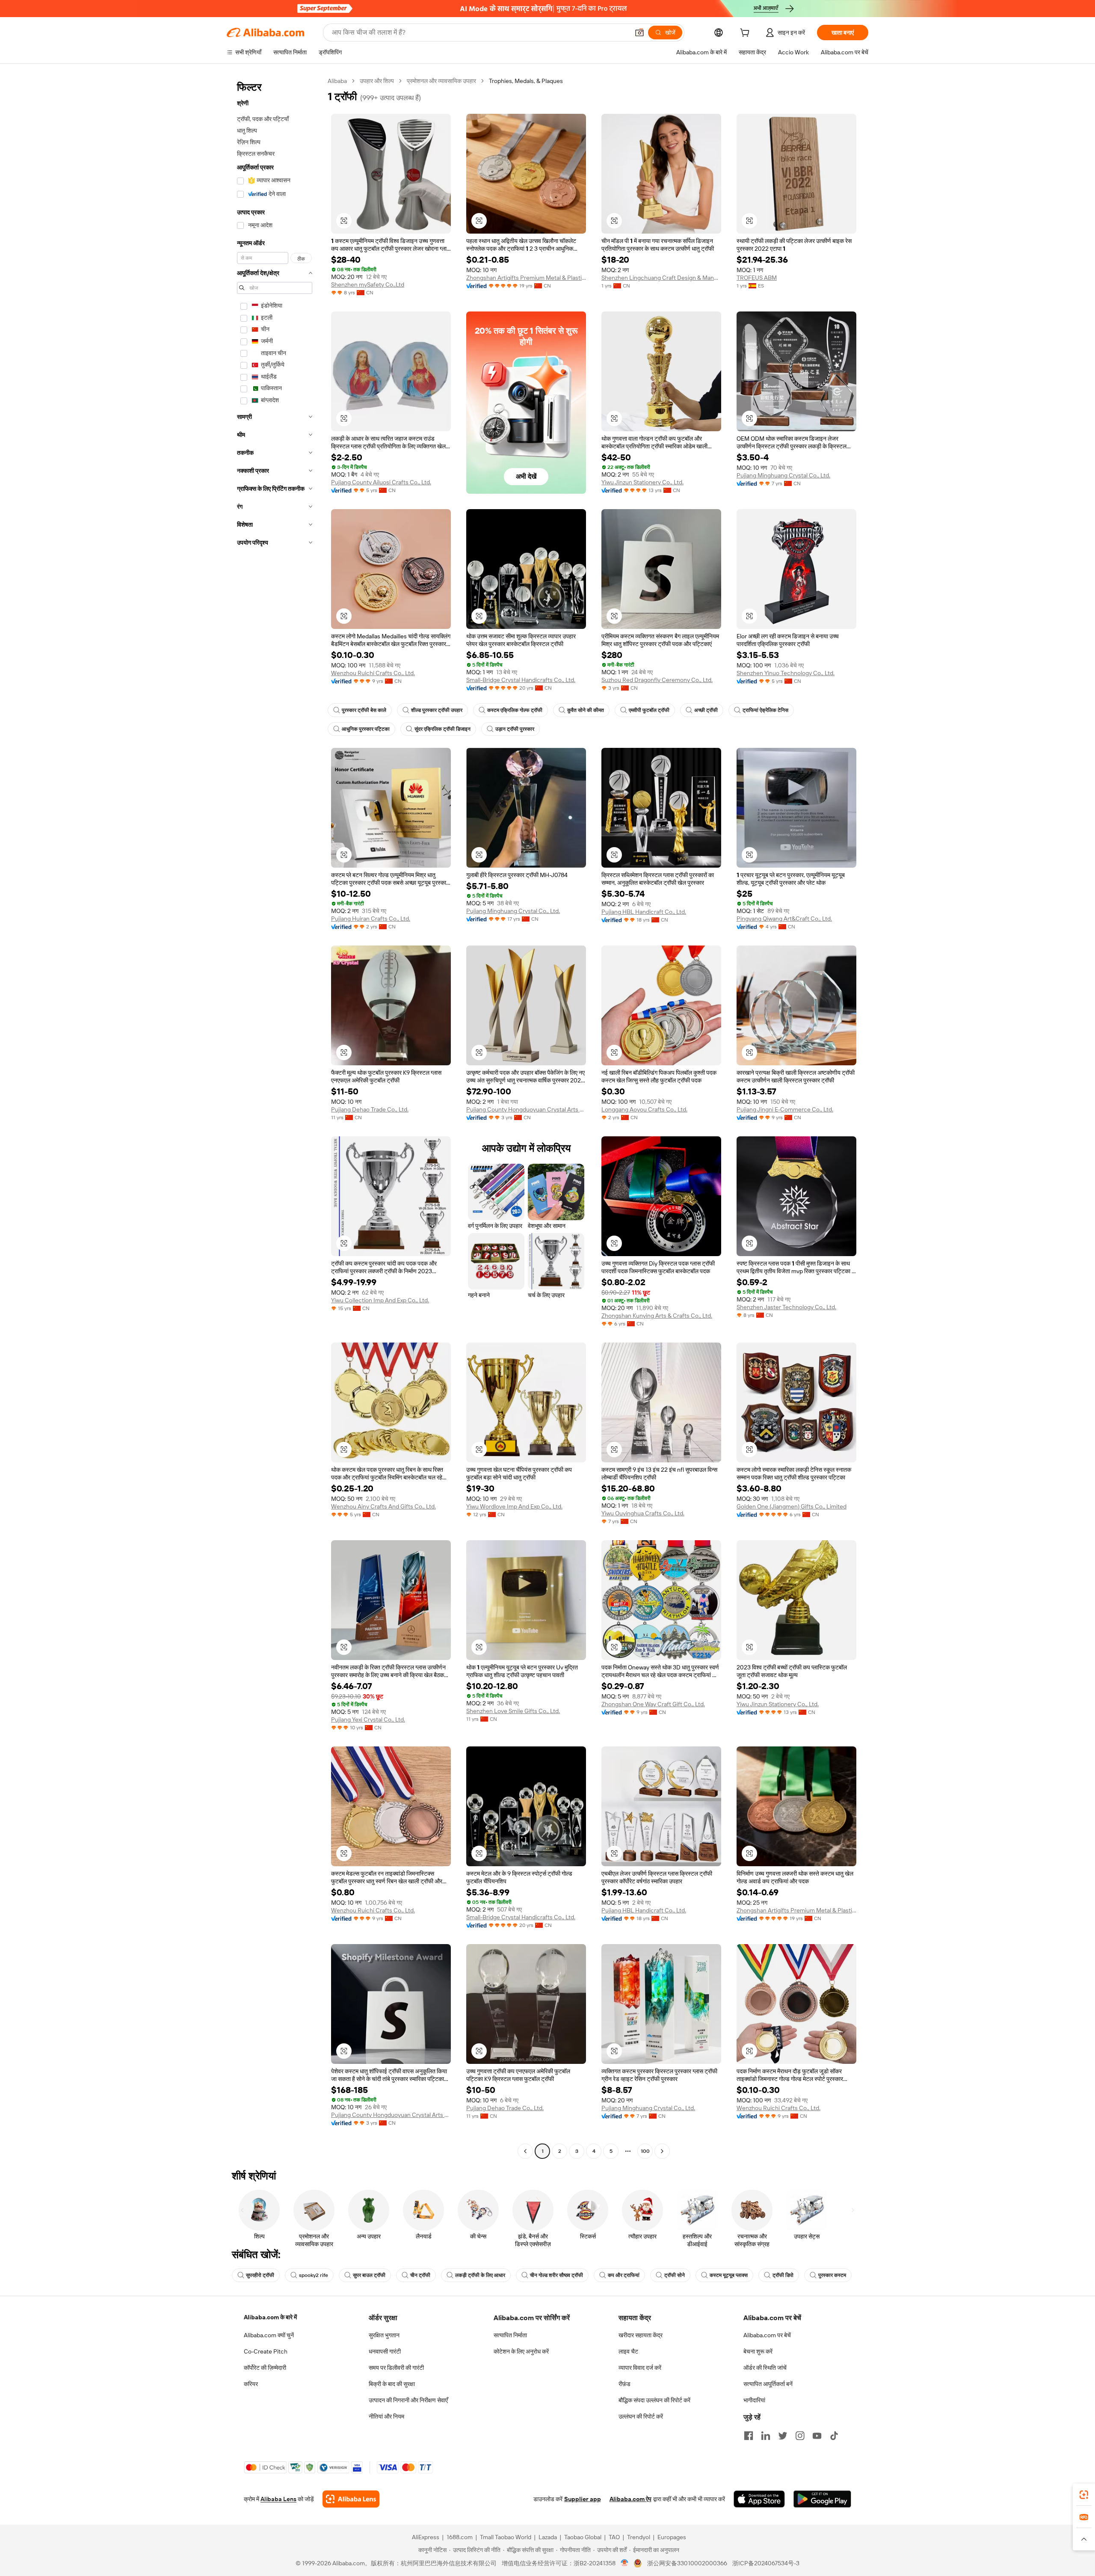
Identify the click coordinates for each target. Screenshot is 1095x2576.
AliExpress (426, 2537)
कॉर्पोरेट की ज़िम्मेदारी (265, 2368)
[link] (1084, 2495)
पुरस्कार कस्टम (832, 2275)
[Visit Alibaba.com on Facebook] (749, 2436)
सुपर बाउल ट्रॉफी (369, 2275)
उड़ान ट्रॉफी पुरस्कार (515, 729)
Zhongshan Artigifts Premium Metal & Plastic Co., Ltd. (526, 278)
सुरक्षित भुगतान (384, 2335)
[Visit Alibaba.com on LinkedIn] (766, 2436)
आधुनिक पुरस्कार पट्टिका (366, 729)
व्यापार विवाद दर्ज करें (640, 2368)
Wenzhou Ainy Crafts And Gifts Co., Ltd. (383, 1506)
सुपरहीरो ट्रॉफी (260, 2275)
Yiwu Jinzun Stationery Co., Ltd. (642, 482)
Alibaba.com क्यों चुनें (269, 2335)
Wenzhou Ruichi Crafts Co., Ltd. (373, 673)
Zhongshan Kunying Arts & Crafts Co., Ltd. (657, 1316)
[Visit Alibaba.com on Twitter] (783, 2436)
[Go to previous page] (525, 2151)
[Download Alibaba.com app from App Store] (759, 2499)
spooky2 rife (314, 2275)
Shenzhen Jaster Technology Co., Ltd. (786, 1307)
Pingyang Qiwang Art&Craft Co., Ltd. (784, 919)
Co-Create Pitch (266, 2351)
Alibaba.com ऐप (630, 2499)
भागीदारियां (754, 2400)
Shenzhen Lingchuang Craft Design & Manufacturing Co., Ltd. (661, 278)
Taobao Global (583, 2537)
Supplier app (583, 2499)
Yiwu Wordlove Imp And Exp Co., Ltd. (514, 1506)
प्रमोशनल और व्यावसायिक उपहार (441, 81)
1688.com (460, 2537)
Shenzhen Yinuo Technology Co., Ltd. (786, 673)
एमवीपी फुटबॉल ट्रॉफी (649, 710)
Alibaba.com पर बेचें (767, 2335)
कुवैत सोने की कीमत (586, 710)
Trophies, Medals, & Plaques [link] (526, 81)
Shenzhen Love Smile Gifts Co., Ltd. (513, 1711)
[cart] (746, 34)
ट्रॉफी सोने (675, 2275)
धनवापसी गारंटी (385, 2351)
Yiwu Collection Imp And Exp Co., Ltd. (380, 1300)
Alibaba (337, 81)
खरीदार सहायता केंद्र (641, 2335)
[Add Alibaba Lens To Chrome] (351, 2499)
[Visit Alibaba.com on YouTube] (817, 2436)
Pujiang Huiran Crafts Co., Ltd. (371, 919)
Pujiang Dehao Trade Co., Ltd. (370, 1109)
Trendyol (639, 2537)
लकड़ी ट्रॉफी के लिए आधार (480, 2275)
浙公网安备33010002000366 (687, 2563)
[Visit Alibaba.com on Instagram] (800, 2436)
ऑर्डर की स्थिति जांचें (765, 2368)
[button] (639, 33)
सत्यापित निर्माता (510, 2335)
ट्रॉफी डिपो (783, 2275)
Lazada (548, 2537)
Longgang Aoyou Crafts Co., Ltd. (644, 1109)
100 (645, 2151)
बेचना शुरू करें (758, 2351)
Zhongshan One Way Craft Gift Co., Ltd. (653, 1704)
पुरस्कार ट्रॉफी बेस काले (364, 710)
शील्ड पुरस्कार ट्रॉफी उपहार (437, 710)
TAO (614, 2537)
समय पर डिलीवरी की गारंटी (396, 2368)
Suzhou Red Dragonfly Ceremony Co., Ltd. (657, 680)
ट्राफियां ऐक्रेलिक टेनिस (765, 710)
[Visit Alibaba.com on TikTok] (834, 2436)
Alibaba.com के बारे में (270, 2317)
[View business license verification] (625, 2563)
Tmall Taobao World (506, 2537)
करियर (251, 2384)
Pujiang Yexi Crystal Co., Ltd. (368, 1719)
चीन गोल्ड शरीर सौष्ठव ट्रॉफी (556, 2275)
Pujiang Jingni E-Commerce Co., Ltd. (785, 1109)
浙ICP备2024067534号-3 (766, 2563)
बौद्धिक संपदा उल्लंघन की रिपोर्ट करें (654, 2400)
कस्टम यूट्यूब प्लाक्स (729, 2275)
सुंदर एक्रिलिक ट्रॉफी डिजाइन (442, 729)
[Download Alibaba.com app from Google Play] (822, 2499)
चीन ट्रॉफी (420, 2275)
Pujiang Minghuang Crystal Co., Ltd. (783, 475)
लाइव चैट (628, 2351)
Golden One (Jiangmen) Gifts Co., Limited (792, 1506)
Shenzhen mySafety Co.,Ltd (368, 285)
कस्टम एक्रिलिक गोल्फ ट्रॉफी (515, 710)
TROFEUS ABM (757, 278)
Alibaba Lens (278, 2499)
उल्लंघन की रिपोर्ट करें (641, 2416)
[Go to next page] (662, 2151)
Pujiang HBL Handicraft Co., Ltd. (644, 912)
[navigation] (275, 1117)
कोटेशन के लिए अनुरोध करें (521, 2351)
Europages (672, 2537)
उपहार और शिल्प (377, 81)
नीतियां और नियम (386, 2416)
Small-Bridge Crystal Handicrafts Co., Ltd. (521, 680)
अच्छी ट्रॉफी (706, 710)
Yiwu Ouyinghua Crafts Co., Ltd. (643, 1513)
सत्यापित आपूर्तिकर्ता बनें (768, 2384)
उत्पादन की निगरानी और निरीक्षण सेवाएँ (408, 2400)
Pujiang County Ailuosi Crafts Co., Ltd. (381, 482)
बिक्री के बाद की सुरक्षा (392, 2384)
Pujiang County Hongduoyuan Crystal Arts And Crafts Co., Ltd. (526, 1109)
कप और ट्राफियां (624, 2275)
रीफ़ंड (624, 2384)
